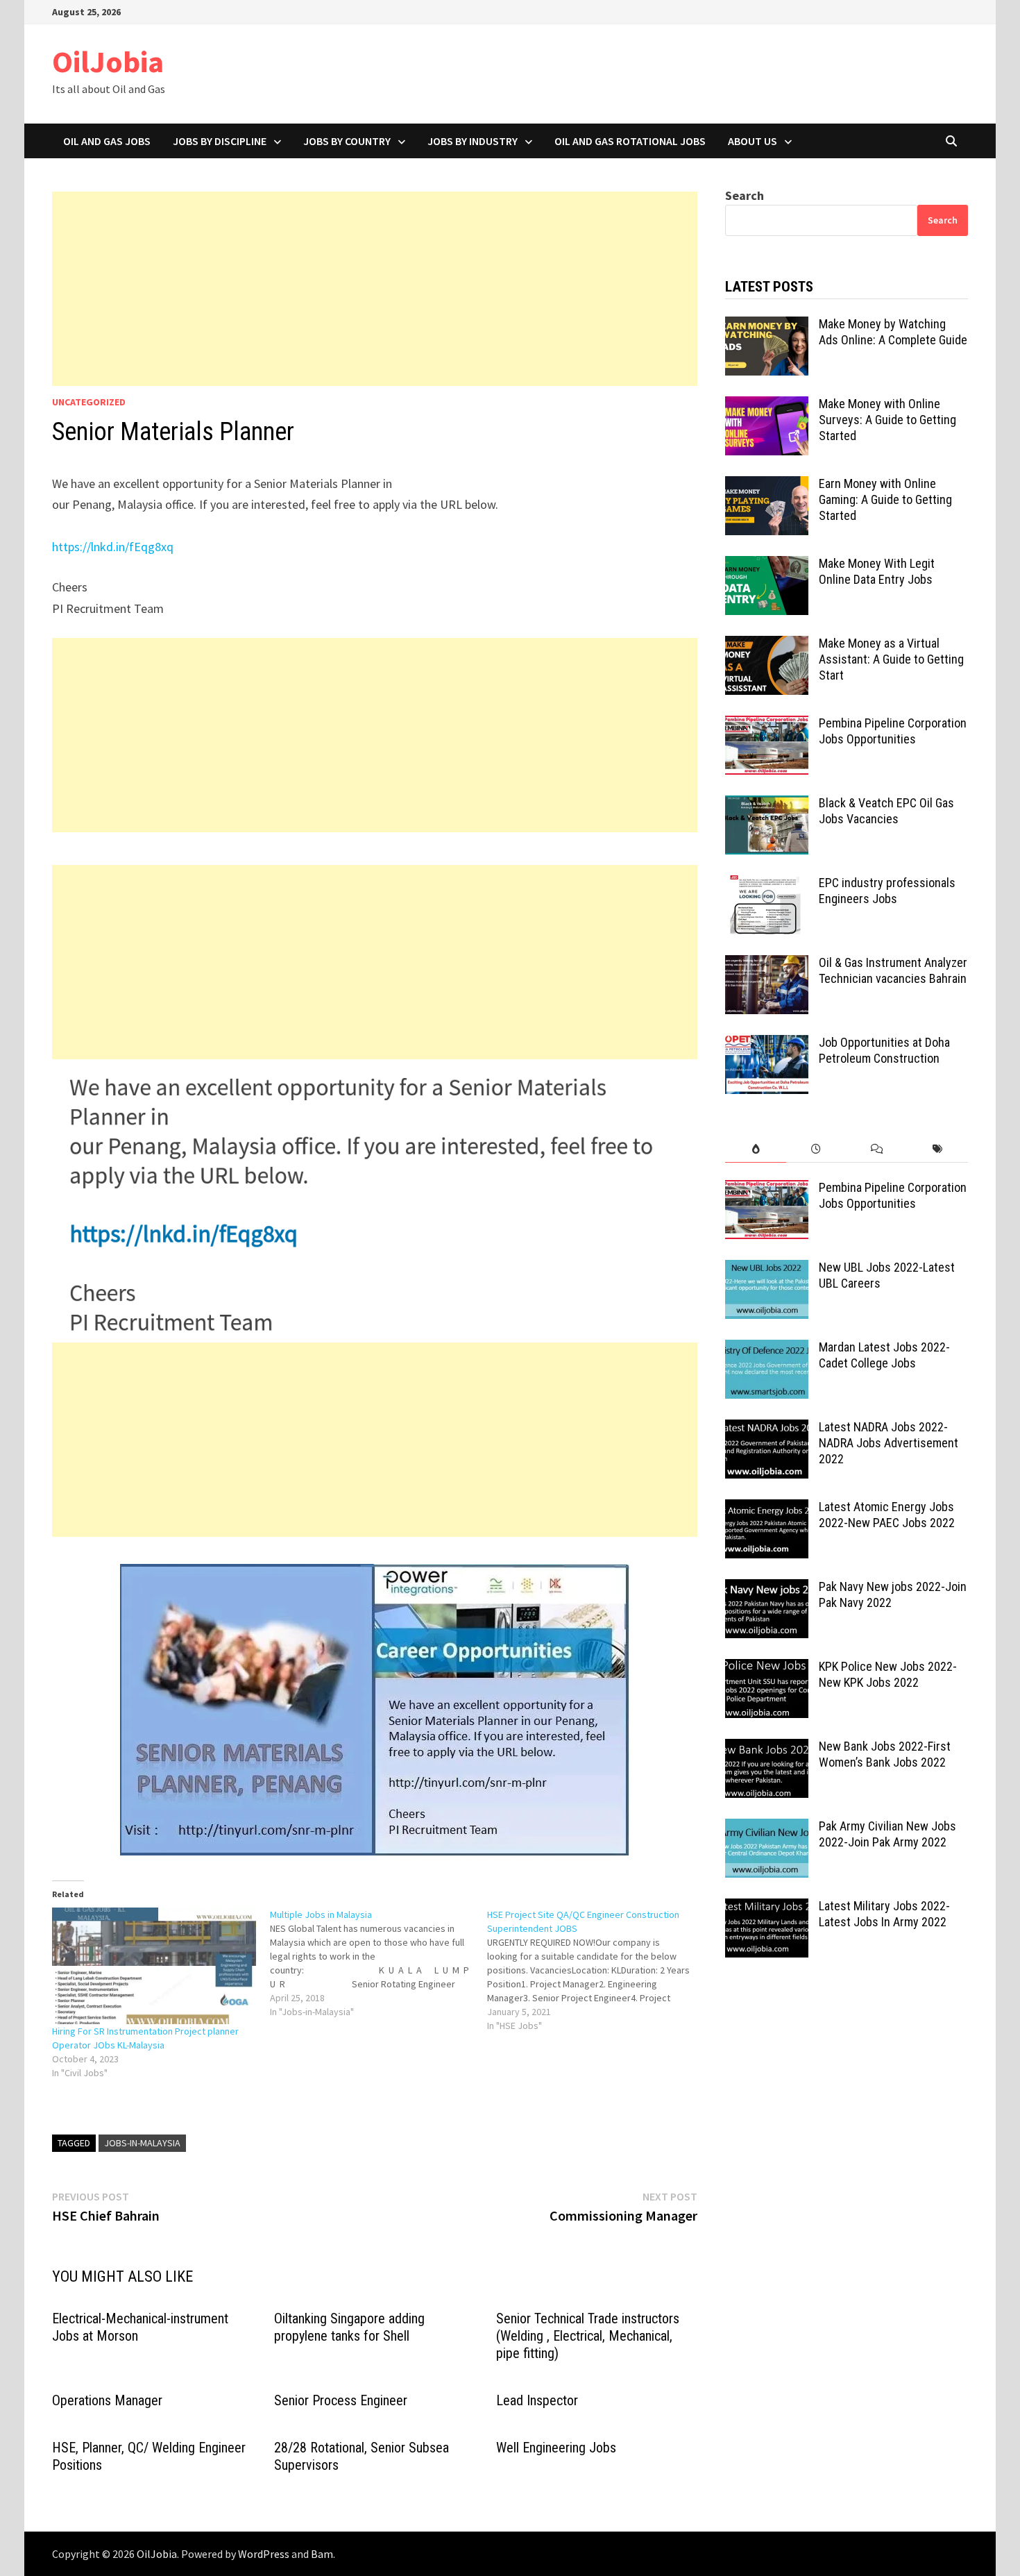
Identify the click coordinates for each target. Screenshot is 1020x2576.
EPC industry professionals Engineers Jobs (887, 891)
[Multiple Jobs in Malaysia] (379, 1963)
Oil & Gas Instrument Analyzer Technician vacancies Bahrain (893, 970)
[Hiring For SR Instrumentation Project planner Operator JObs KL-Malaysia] (154, 1966)
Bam (322, 2554)
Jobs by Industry (473, 141)
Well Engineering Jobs (556, 2448)
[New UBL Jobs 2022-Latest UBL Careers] (767, 1269)
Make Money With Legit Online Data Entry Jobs (877, 571)
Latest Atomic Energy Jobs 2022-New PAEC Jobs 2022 (887, 1515)
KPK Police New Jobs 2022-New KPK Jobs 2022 (888, 1674)
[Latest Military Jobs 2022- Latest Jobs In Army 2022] (767, 1908)
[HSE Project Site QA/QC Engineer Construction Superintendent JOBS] (596, 1970)
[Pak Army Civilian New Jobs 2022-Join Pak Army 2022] (767, 1828)
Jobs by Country (347, 141)
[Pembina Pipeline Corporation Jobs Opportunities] (767, 725)
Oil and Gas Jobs (107, 141)
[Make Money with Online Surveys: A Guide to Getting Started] (767, 406)
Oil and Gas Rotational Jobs (630, 141)
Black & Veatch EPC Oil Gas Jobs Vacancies (886, 811)
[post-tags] (938, 1149)
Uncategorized (89, 402)
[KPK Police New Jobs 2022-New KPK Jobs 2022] (767, 1668)
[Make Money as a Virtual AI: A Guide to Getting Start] (767, 645)
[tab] (755, 1149)
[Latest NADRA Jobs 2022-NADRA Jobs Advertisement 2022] (767, 1429)
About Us (753, 141)
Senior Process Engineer (341, 2400)
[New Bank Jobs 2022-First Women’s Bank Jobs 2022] (767, 1748)
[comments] (877, 1149)
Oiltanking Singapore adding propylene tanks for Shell (349, 2327)
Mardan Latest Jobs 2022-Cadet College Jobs (884, 1355)
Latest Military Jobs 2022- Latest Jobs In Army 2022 (884, 1914)
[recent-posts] (816, 1149)
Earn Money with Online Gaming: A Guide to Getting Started (885, 499)
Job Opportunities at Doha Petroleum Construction (884, 1050)
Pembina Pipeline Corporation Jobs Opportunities (893, 731)
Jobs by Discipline (220, 141)
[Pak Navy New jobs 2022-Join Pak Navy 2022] (767, 1589)
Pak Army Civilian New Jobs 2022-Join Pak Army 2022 (887, 1834)
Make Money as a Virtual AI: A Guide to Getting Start (891, 659)
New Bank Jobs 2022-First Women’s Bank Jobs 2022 (885, 1754)
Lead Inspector (537, 2400)
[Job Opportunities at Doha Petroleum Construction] (767, 1044)
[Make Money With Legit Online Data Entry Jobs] (767, 565)
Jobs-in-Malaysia (142, 2143)
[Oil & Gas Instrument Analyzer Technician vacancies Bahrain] (767, 965)
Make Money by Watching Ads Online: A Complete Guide (893, 332)
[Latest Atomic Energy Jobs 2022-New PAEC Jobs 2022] (767, 1509)
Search (745, 195)
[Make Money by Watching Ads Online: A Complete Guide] (767, 326)
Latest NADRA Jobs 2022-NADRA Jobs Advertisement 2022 (889, 1443)
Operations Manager (107, 2400)
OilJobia (108, 61)
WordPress (264, 2554)
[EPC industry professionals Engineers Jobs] (767, 885)
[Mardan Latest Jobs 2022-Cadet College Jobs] (767, 1349)
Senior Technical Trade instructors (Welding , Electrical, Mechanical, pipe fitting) (588, 2336)
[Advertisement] (375, 289)
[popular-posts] (755, 1149)
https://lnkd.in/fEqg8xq (113, 547)
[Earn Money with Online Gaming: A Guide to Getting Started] (767, 486)
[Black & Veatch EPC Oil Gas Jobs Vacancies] (767, 805)
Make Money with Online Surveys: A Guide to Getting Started (887, 420)
